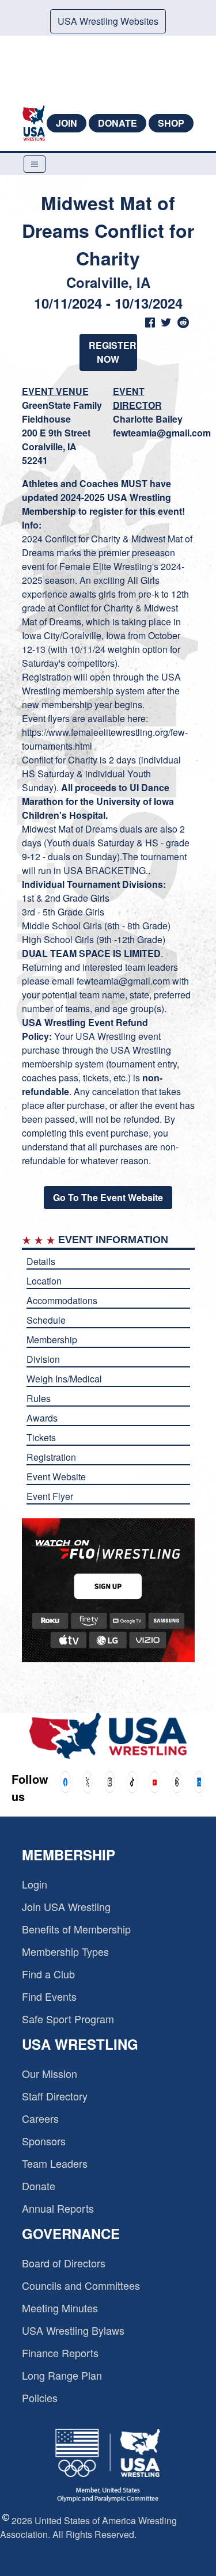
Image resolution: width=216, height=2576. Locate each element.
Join (67, 123)
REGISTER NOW (113, 352)
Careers (40, 2118)
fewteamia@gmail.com (162, 433)
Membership (52, 1340)
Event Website (56, 1477)
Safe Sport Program (68, 2019)
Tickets (41, 1437)
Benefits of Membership (76, 1929)
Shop (171, 123)
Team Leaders (55, 2163)
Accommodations (62, 1300)
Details (41, 1261)
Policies (40, 2398)
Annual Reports (58, 2208)
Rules (39, 1398)
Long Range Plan (62, 2375)
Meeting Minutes (60, 2308)
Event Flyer (50, 1496)
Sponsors (44, 2141)
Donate (118, 123)
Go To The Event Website (108, 1197)
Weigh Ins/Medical (64, 1379)
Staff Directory (55, 2096)
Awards (42, 1418)
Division (43, 1359)
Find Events (49, 1996)
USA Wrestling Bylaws (73, 2330)
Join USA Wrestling (66, 1906)
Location (44, 1281)
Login (35, 1884)
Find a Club (48, 1974)
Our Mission (50, 2073)
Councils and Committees (81, 2285)
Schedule (46, 1320)
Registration (51, 1457)
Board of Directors (64, 2263)
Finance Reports (60, 2353)
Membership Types (65, 1951)
